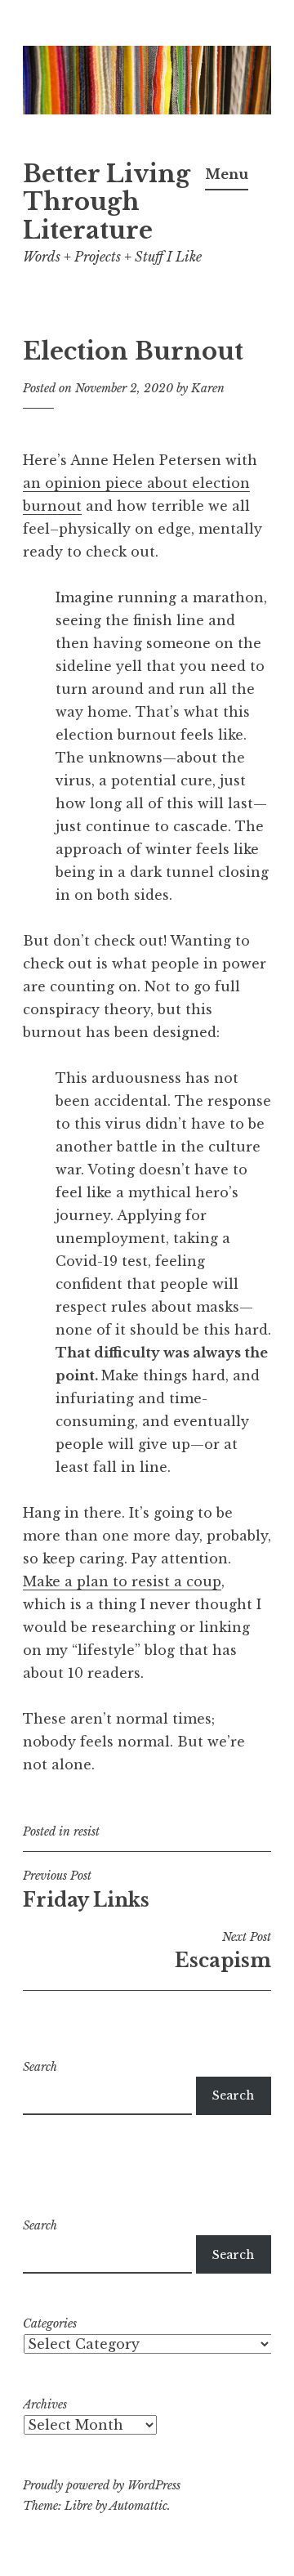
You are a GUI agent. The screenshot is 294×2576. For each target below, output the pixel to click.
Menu (227, 174)
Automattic (138, 2506)
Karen (208, 388)
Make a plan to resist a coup (122, 1581)
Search (40, 2067)
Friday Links (86, 1890)
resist (87, 1831)
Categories (50, 2323)
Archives (45, 2404)
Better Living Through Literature (107, 203)
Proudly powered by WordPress (102, 2485)
